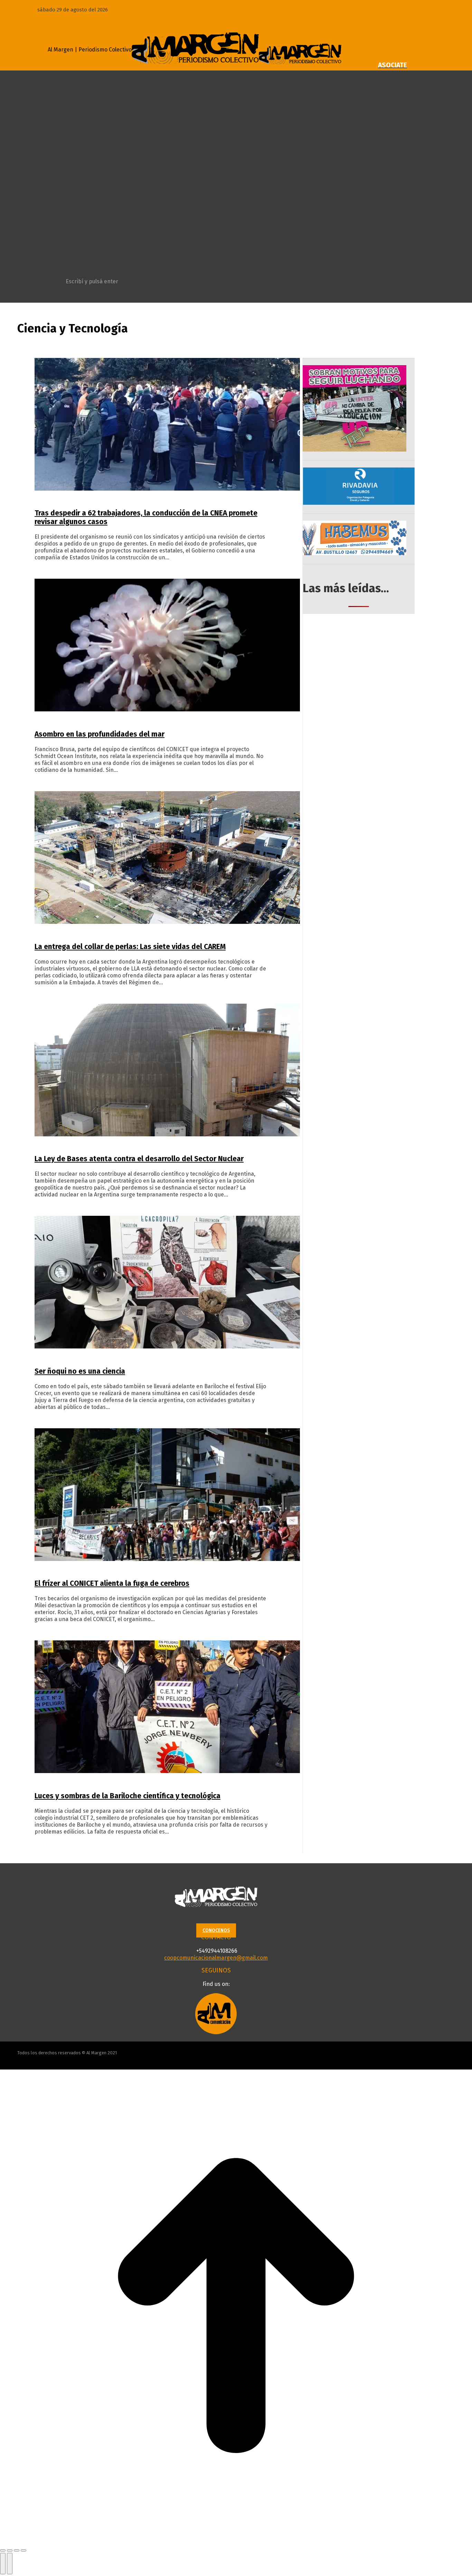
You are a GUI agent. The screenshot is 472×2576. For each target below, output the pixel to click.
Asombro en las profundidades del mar (100, 734)
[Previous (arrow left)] (3, 2564)
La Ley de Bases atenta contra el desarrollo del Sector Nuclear (139, 1159)
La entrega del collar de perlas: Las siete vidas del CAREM (130, 947)
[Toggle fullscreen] (17, 2550)
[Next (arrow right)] (10, 2564)
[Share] (10, 2550)
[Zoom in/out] (23, 2550)
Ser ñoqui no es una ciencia (80, 1371)
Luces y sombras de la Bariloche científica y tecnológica (128, 1796)
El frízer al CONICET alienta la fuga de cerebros (112, 1583)
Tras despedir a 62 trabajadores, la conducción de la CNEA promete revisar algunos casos (146, 517)
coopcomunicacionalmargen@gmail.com (216, 1958)
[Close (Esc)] (3, 2550)
